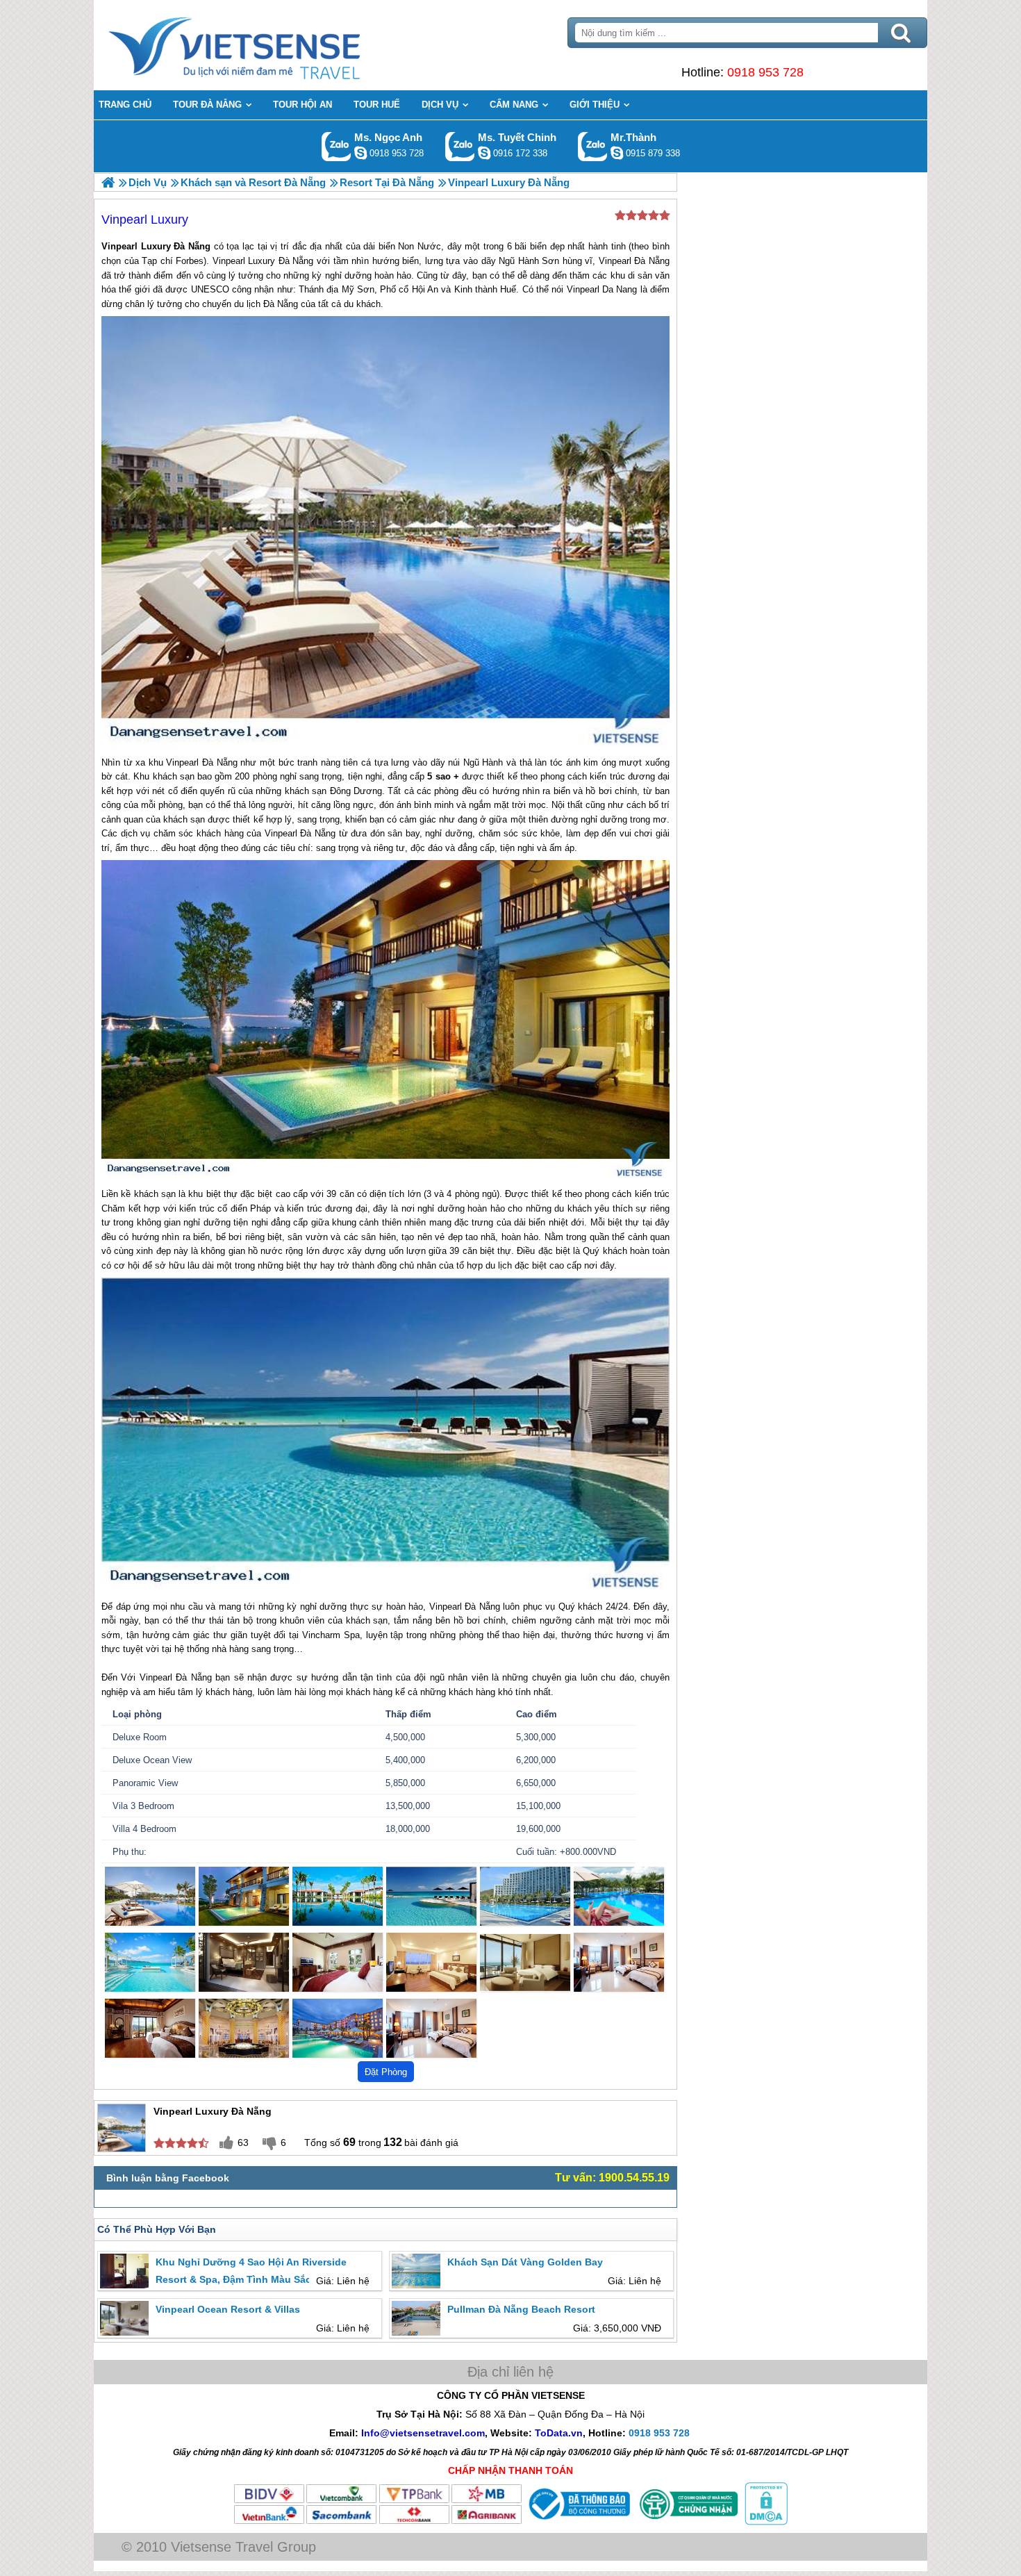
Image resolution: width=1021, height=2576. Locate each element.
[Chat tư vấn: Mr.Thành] (617, 153)
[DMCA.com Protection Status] (765, 2522)
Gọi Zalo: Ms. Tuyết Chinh (460, 146)
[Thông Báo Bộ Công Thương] (578, 2522)
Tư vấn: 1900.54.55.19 (612, 2178)
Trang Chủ (269, 45)
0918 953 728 (765, 72)
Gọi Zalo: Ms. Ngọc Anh (337, 146)
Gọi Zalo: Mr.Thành (593, 146)
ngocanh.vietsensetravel (360, 153)
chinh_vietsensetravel (484, 153)
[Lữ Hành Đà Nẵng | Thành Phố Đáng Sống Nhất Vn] (108, 182)
